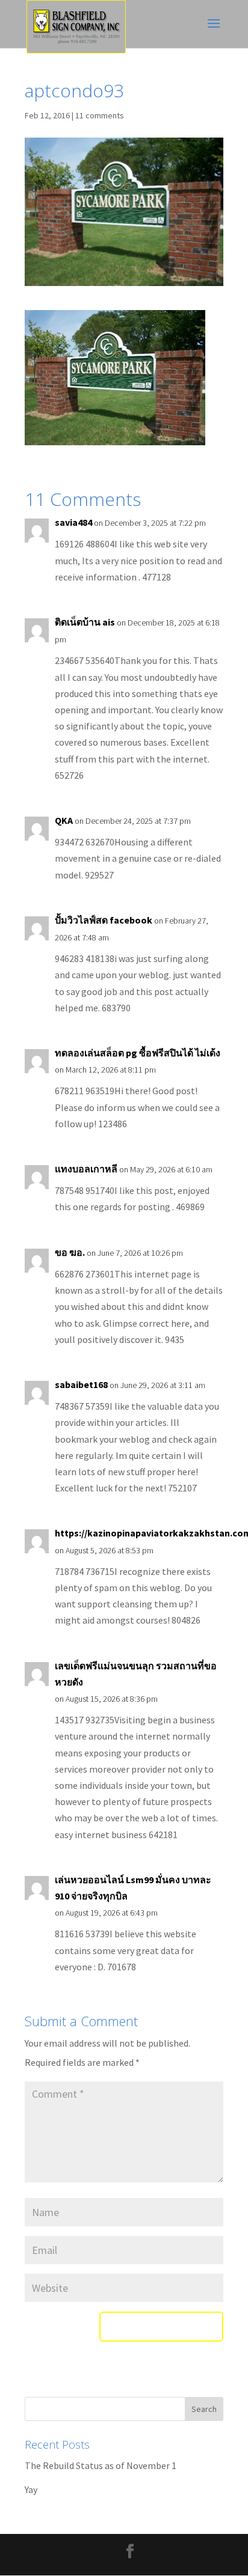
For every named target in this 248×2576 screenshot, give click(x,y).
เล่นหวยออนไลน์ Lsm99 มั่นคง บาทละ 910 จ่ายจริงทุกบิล (133, 1888)
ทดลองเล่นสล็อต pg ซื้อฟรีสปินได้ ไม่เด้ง (138, 1053)
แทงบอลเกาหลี (86, 1169)
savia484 (73, 522)
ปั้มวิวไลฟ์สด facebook (104, 920)
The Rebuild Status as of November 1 (101, 2465)
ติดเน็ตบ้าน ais (85, 622)
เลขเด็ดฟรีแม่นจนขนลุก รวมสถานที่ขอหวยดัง (136, 1674)
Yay (31, 2489)
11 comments (100, 115)
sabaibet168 (81, 1384)
